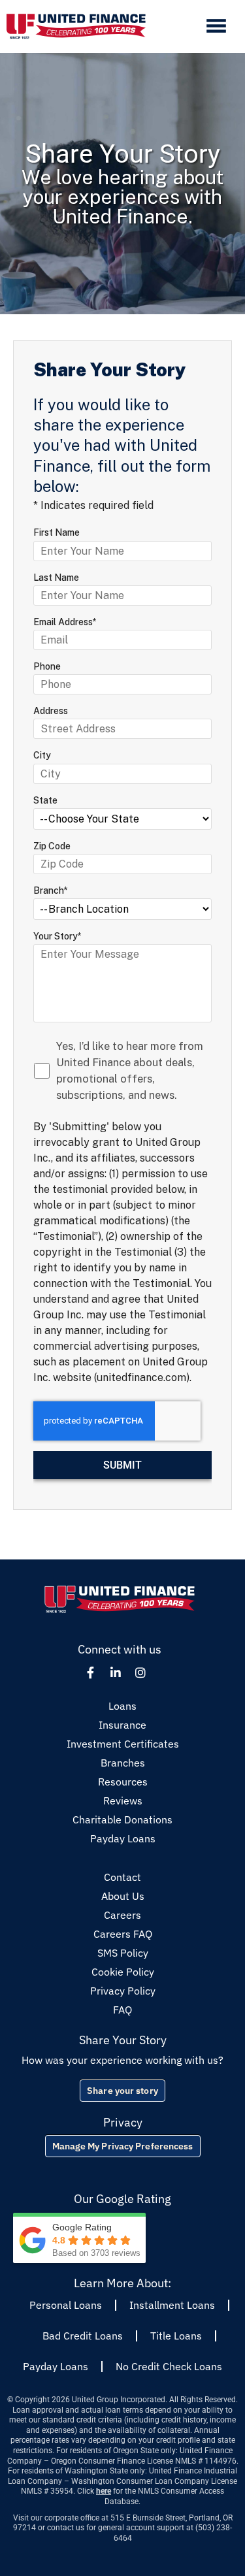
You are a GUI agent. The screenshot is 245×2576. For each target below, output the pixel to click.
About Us (123, 1896)
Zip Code (52, 846)
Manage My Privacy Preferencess (123, 2146)
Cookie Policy (123, 1972)
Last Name (56, 578)
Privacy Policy (123, 1991)
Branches (123, 1763)
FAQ (122, 2010)
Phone (47, 666)
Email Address (65, 622)
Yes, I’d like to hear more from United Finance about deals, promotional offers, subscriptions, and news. (130, 1070)
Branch (51, 890)
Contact (122, 1877)
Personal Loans (66, 2305)
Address (51, 711)
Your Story (57, 936)
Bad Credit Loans (83, 2336)
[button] (216, 27)
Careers (122, 1915)
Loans (122, 1706)
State (45, 800)
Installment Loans (172, 2305)
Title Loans (176, 2336)
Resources (123, 1782)
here (104, 2491)
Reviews (123, 1801)
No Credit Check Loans (169, 2366)
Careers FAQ (123, 1934)
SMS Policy (123, 1953)
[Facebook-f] (91, 1672)
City (42, 755)
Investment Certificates (123, 1744)
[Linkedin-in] (116, 1672)
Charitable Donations (122, 1819)
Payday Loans (123, 1838)
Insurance (122, 1725)
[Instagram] (140, 1672)
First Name (57, 532)
